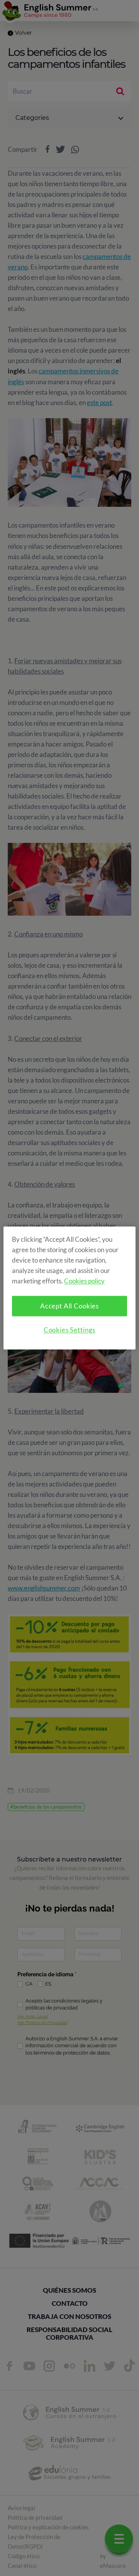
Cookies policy (84, 1281)
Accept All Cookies (69, 1306)
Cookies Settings (70, 1330)
